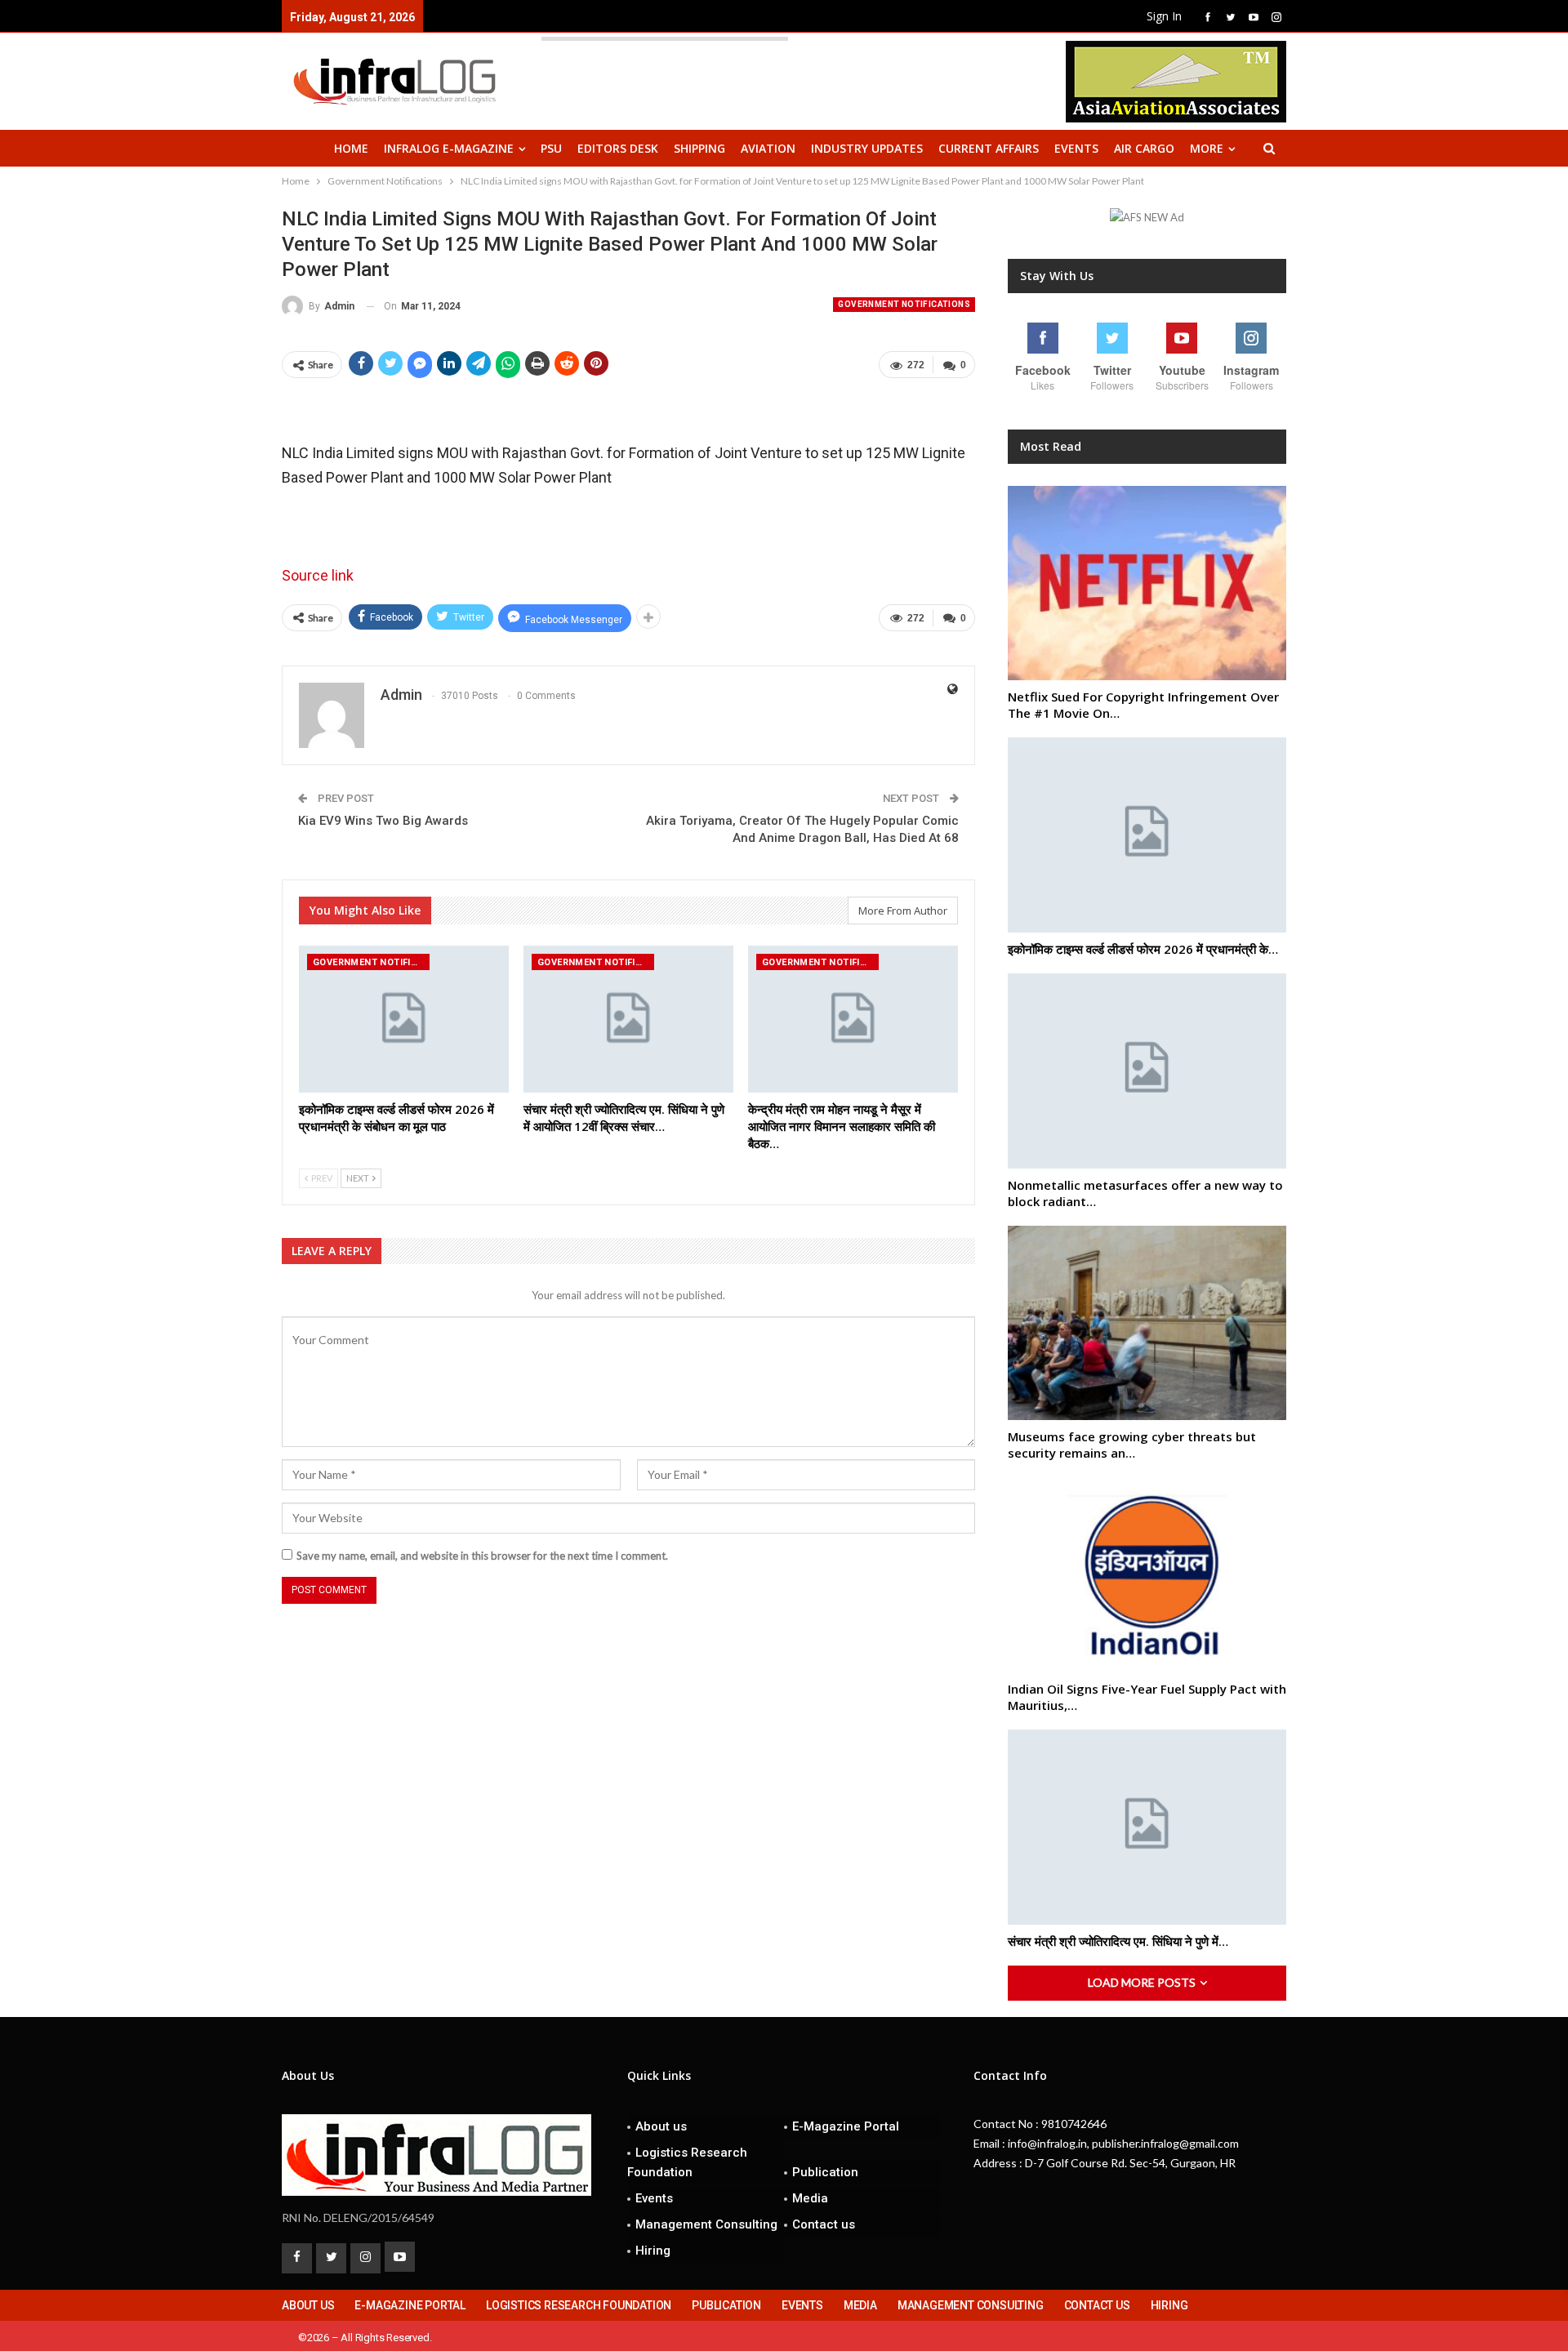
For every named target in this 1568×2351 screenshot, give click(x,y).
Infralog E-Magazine (449, 148)
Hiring (653, 2251)
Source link (318, 575)
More (1207, 148)
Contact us (824, 2224)
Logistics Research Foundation (687, 2162)
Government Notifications (904, 304)
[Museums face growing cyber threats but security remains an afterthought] (1147, 1323)
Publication (825, 2172)
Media (810, 2198)
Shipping (699, 148)
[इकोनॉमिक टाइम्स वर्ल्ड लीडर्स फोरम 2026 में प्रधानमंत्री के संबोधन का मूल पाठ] (404, 1019)
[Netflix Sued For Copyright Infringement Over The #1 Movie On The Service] (1147, 583)
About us (661, 2126)
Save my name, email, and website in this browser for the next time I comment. (482, 1556)
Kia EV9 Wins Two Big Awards (383, 821)
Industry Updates (867, 148)
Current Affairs (989, 148)
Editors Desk (618, 148)
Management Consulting (706, 2224)
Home (351, 148)
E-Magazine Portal (846, 2126)
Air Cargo (1144, 148)
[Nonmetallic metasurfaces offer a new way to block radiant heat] (1147, 1071)
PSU (551, 148)
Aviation (768, 148)
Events (1076, 148)
